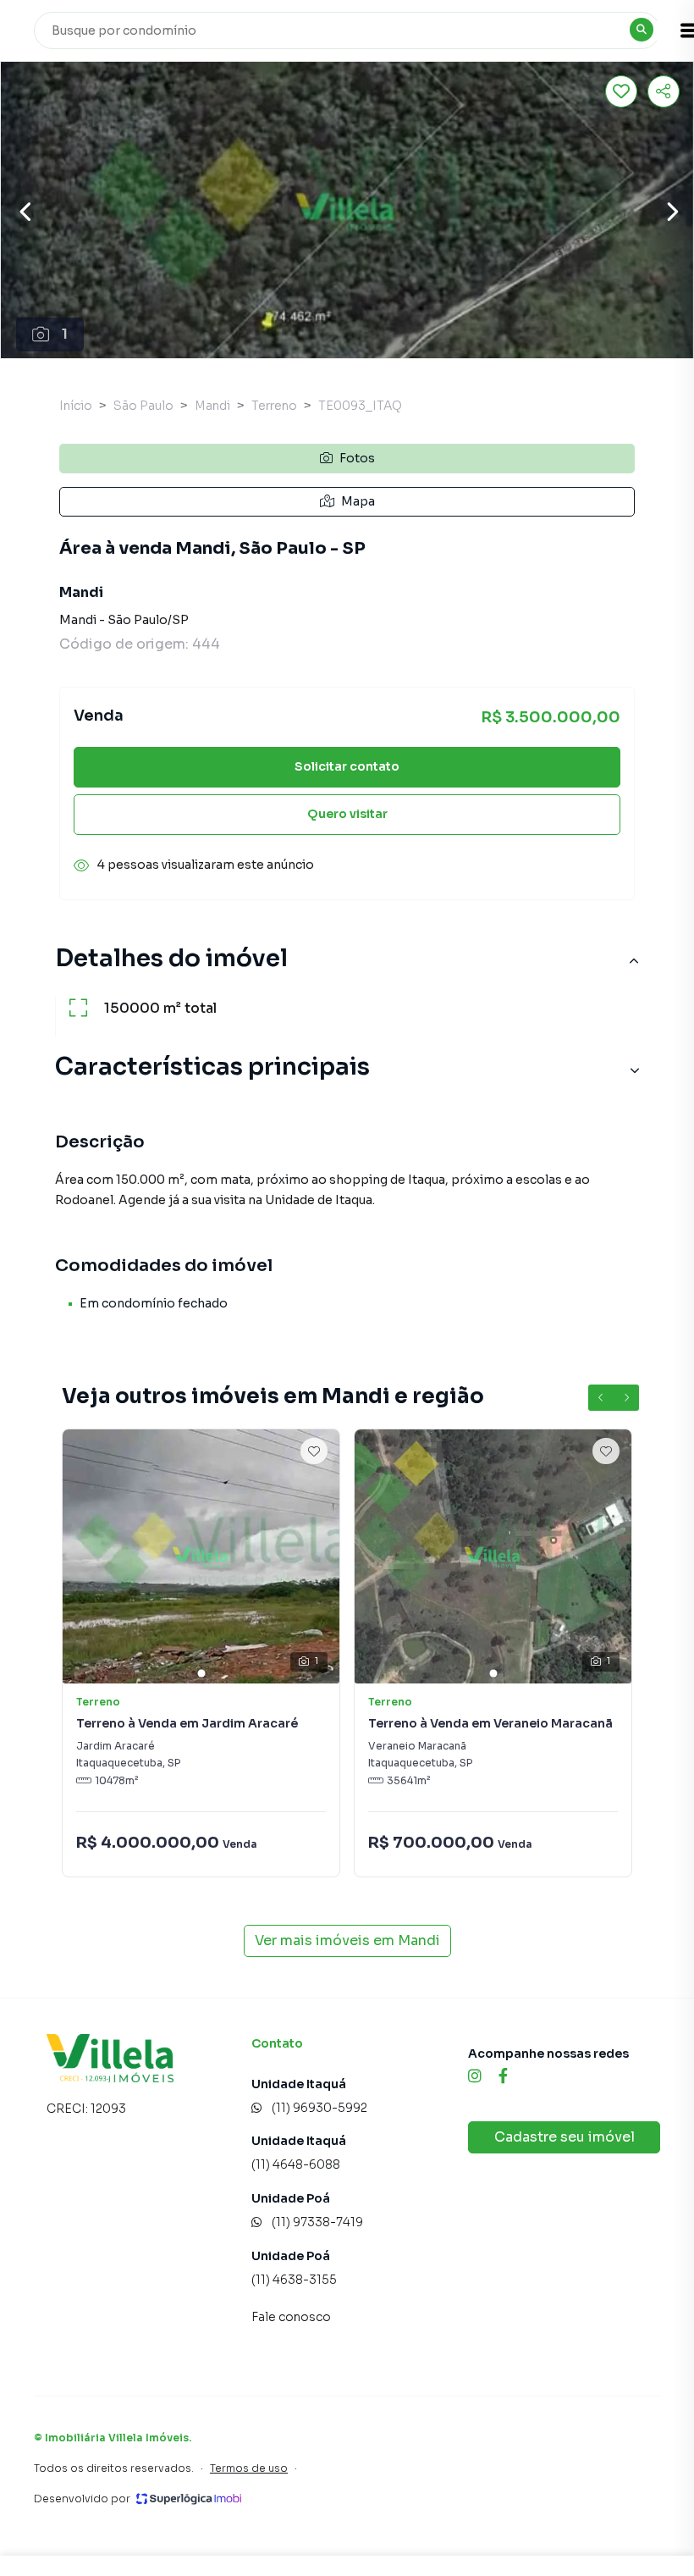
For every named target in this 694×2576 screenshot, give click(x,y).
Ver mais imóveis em (347, 1940)
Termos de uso (249, 2468)
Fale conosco (291, 2317)
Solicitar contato (347, 766)
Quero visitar (347, 814)
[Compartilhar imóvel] (664, 91)
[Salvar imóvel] (621, 91)
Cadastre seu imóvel (565, 2137)
